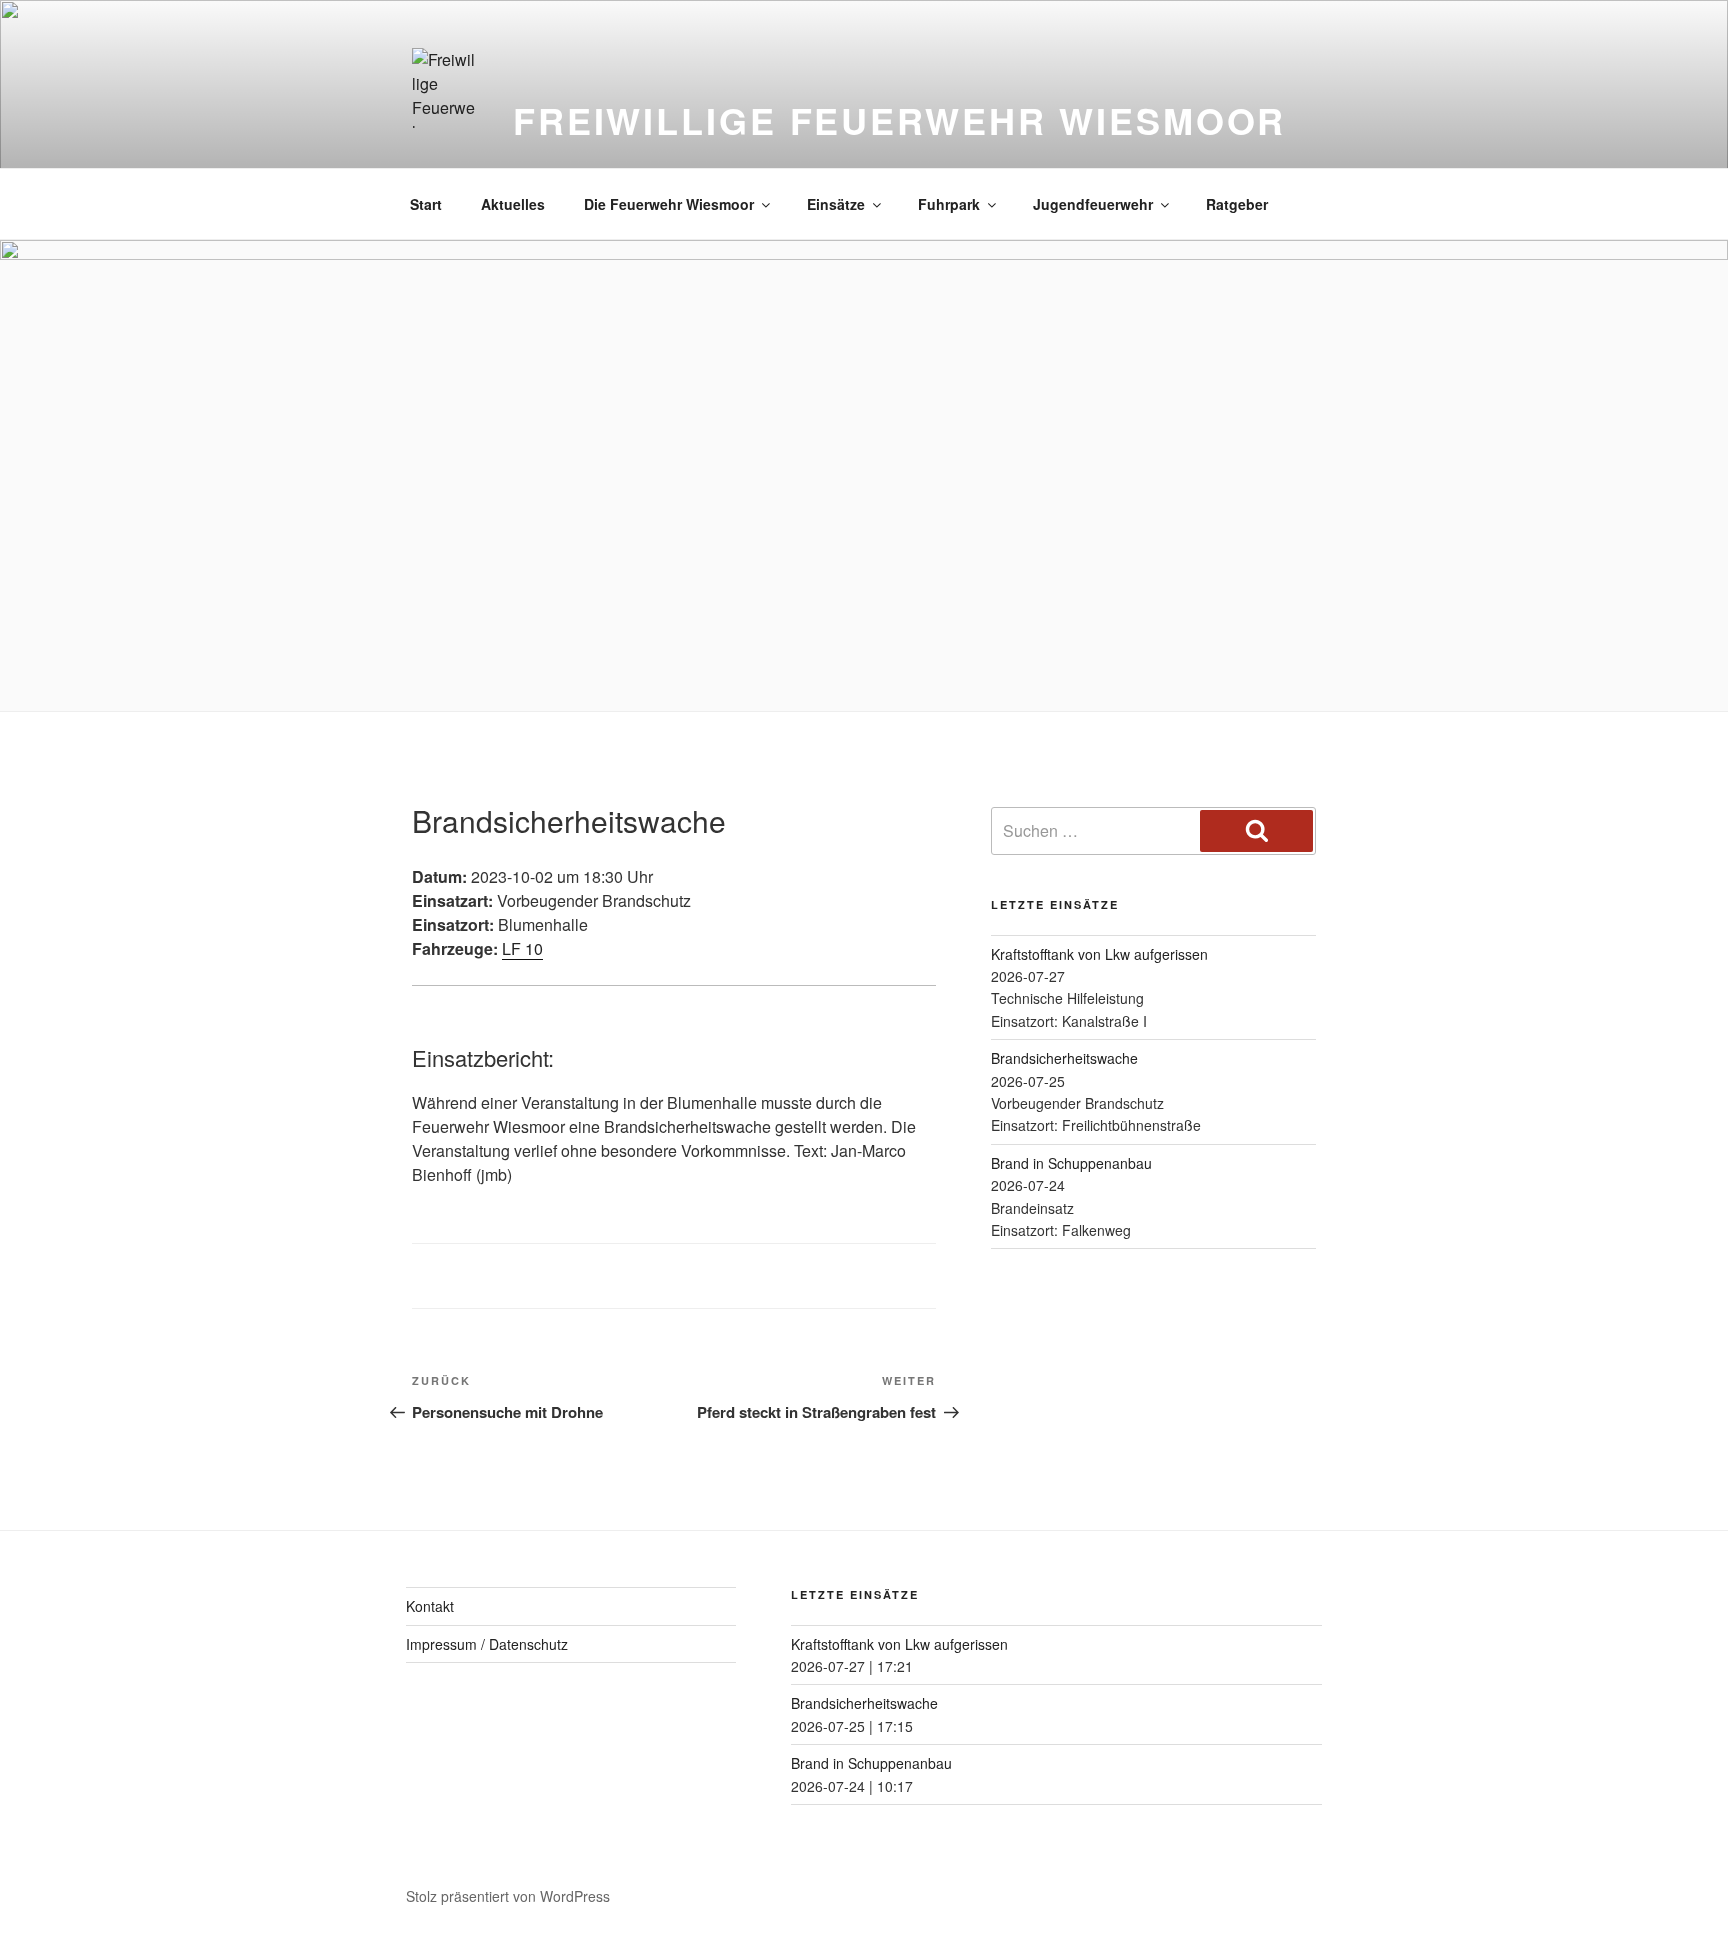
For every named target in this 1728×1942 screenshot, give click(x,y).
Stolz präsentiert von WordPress (508, 1896)
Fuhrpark (949, 204)
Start (426, 204)
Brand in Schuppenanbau (1071, 1163)
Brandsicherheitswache (1064, 1058)
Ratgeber (1237, 204)
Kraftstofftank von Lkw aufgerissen (1099, 954)
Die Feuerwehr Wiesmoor (669, 204)
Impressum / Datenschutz (487, 1644)
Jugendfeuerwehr (1093, 204)
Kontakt (430, 1606)
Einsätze (836, 204)
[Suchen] (1256, 831)
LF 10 (522, 948)
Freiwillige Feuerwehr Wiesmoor (899, 120)
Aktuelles (513, 204)
